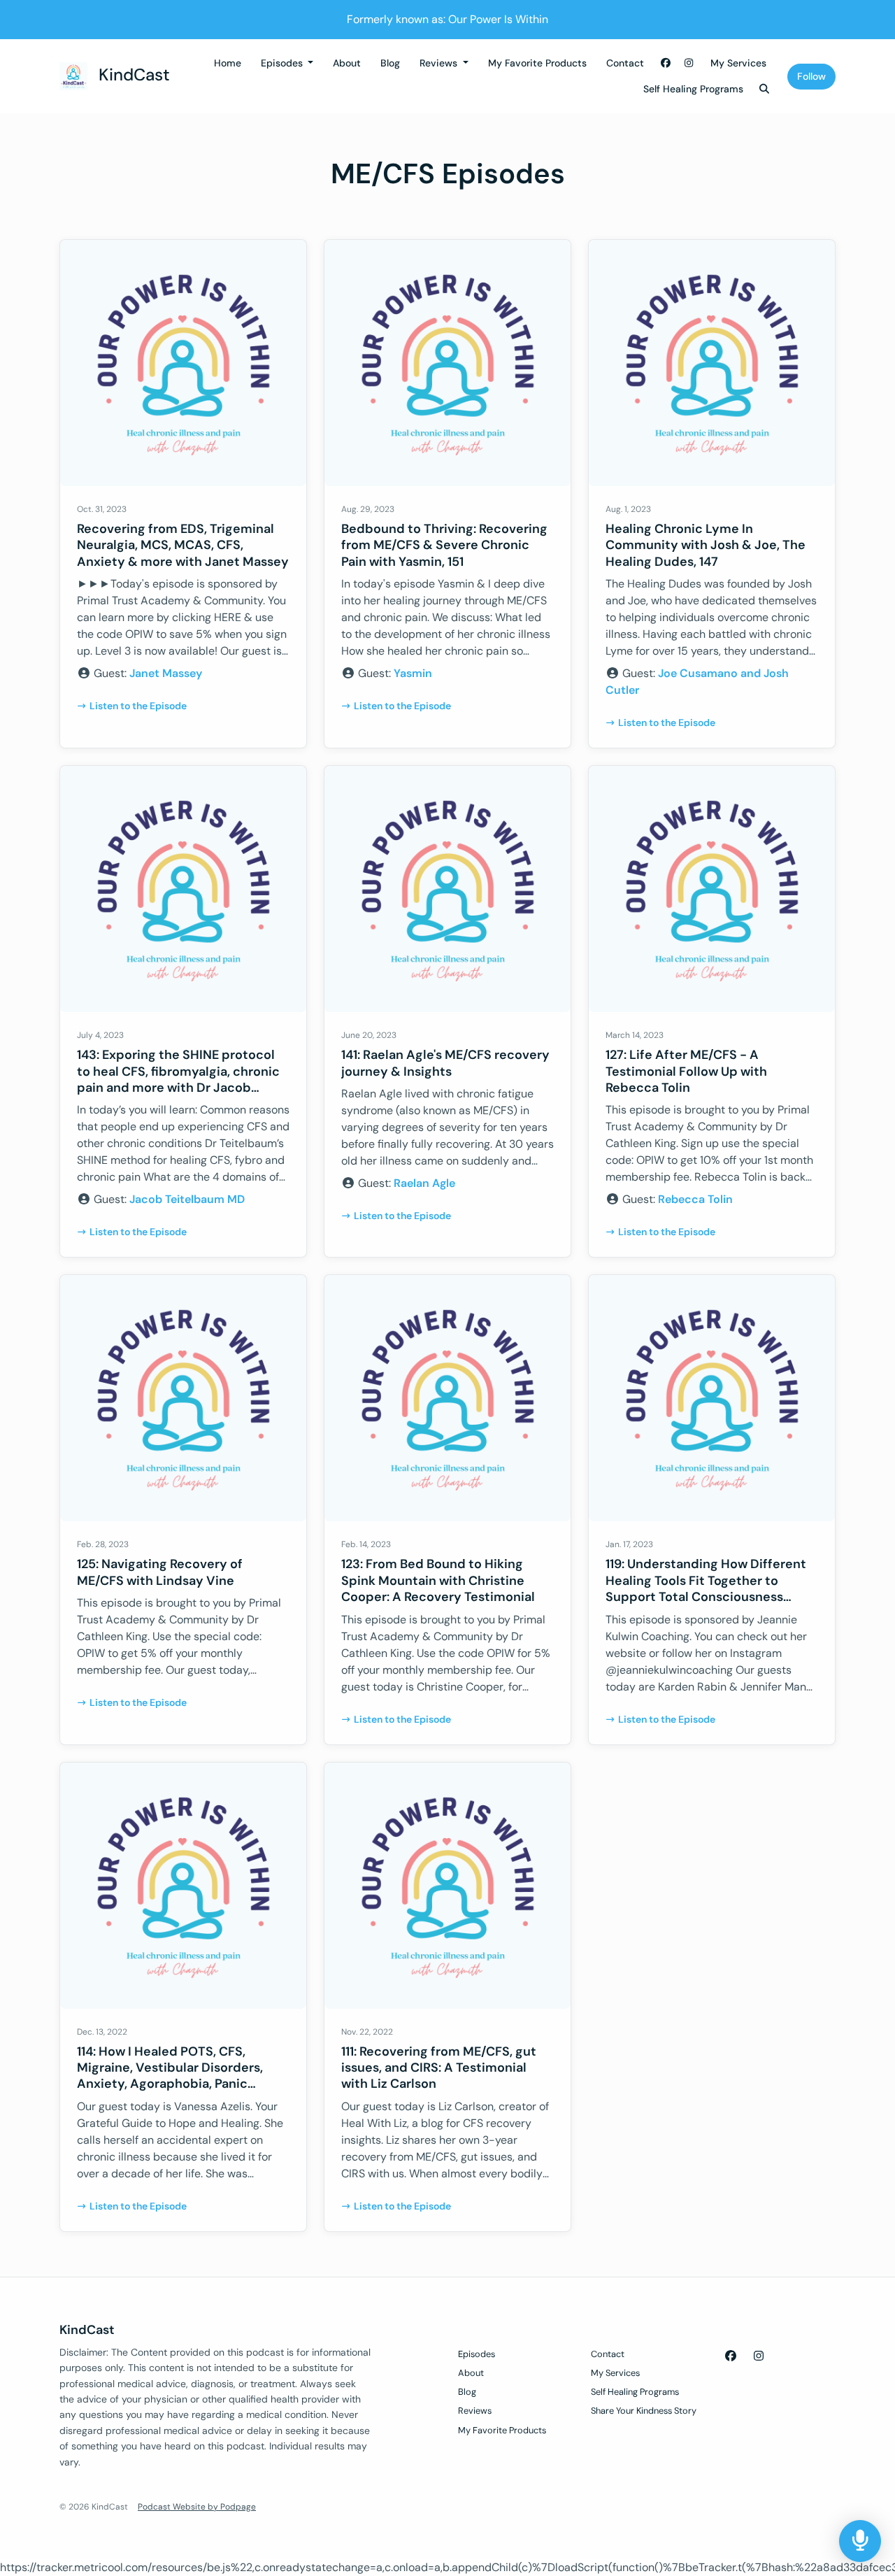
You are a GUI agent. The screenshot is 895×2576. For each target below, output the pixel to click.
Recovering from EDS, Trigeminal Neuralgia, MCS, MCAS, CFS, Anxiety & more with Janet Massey (183, 545)
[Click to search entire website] (765, 89)
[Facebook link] (666, 63)
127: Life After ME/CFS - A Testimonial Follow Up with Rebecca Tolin (686, 1071)
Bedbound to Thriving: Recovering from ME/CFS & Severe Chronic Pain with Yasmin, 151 (444, 545)
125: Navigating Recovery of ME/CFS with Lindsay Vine (160, 1572)
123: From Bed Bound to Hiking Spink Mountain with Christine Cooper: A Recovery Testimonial (438, 1580)
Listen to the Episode (138, 706)
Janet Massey (166, 673)
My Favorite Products (537, 63)
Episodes (283, 63)
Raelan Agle (424, 1183)
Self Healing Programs (693, 89)
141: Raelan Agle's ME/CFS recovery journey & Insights (445, 1063)
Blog (390, 63)
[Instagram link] (689, 63)
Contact (625, 63)
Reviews (440, 63)
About (347, 63)
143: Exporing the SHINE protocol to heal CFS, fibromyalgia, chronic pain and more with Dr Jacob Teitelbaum (178, 1079)
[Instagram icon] (759, 2356)
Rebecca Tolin (695, 1199)
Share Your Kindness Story (644, 2411)
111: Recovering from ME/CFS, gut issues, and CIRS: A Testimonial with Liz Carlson (439, 2068)
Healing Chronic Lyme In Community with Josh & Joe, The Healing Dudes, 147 (706, 545)
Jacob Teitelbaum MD (187, 1199)
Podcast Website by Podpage (197, 2507)
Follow (811, 76)
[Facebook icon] (731, 2356)
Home (228, 63)
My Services (738, 63)
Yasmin (413, 673)
